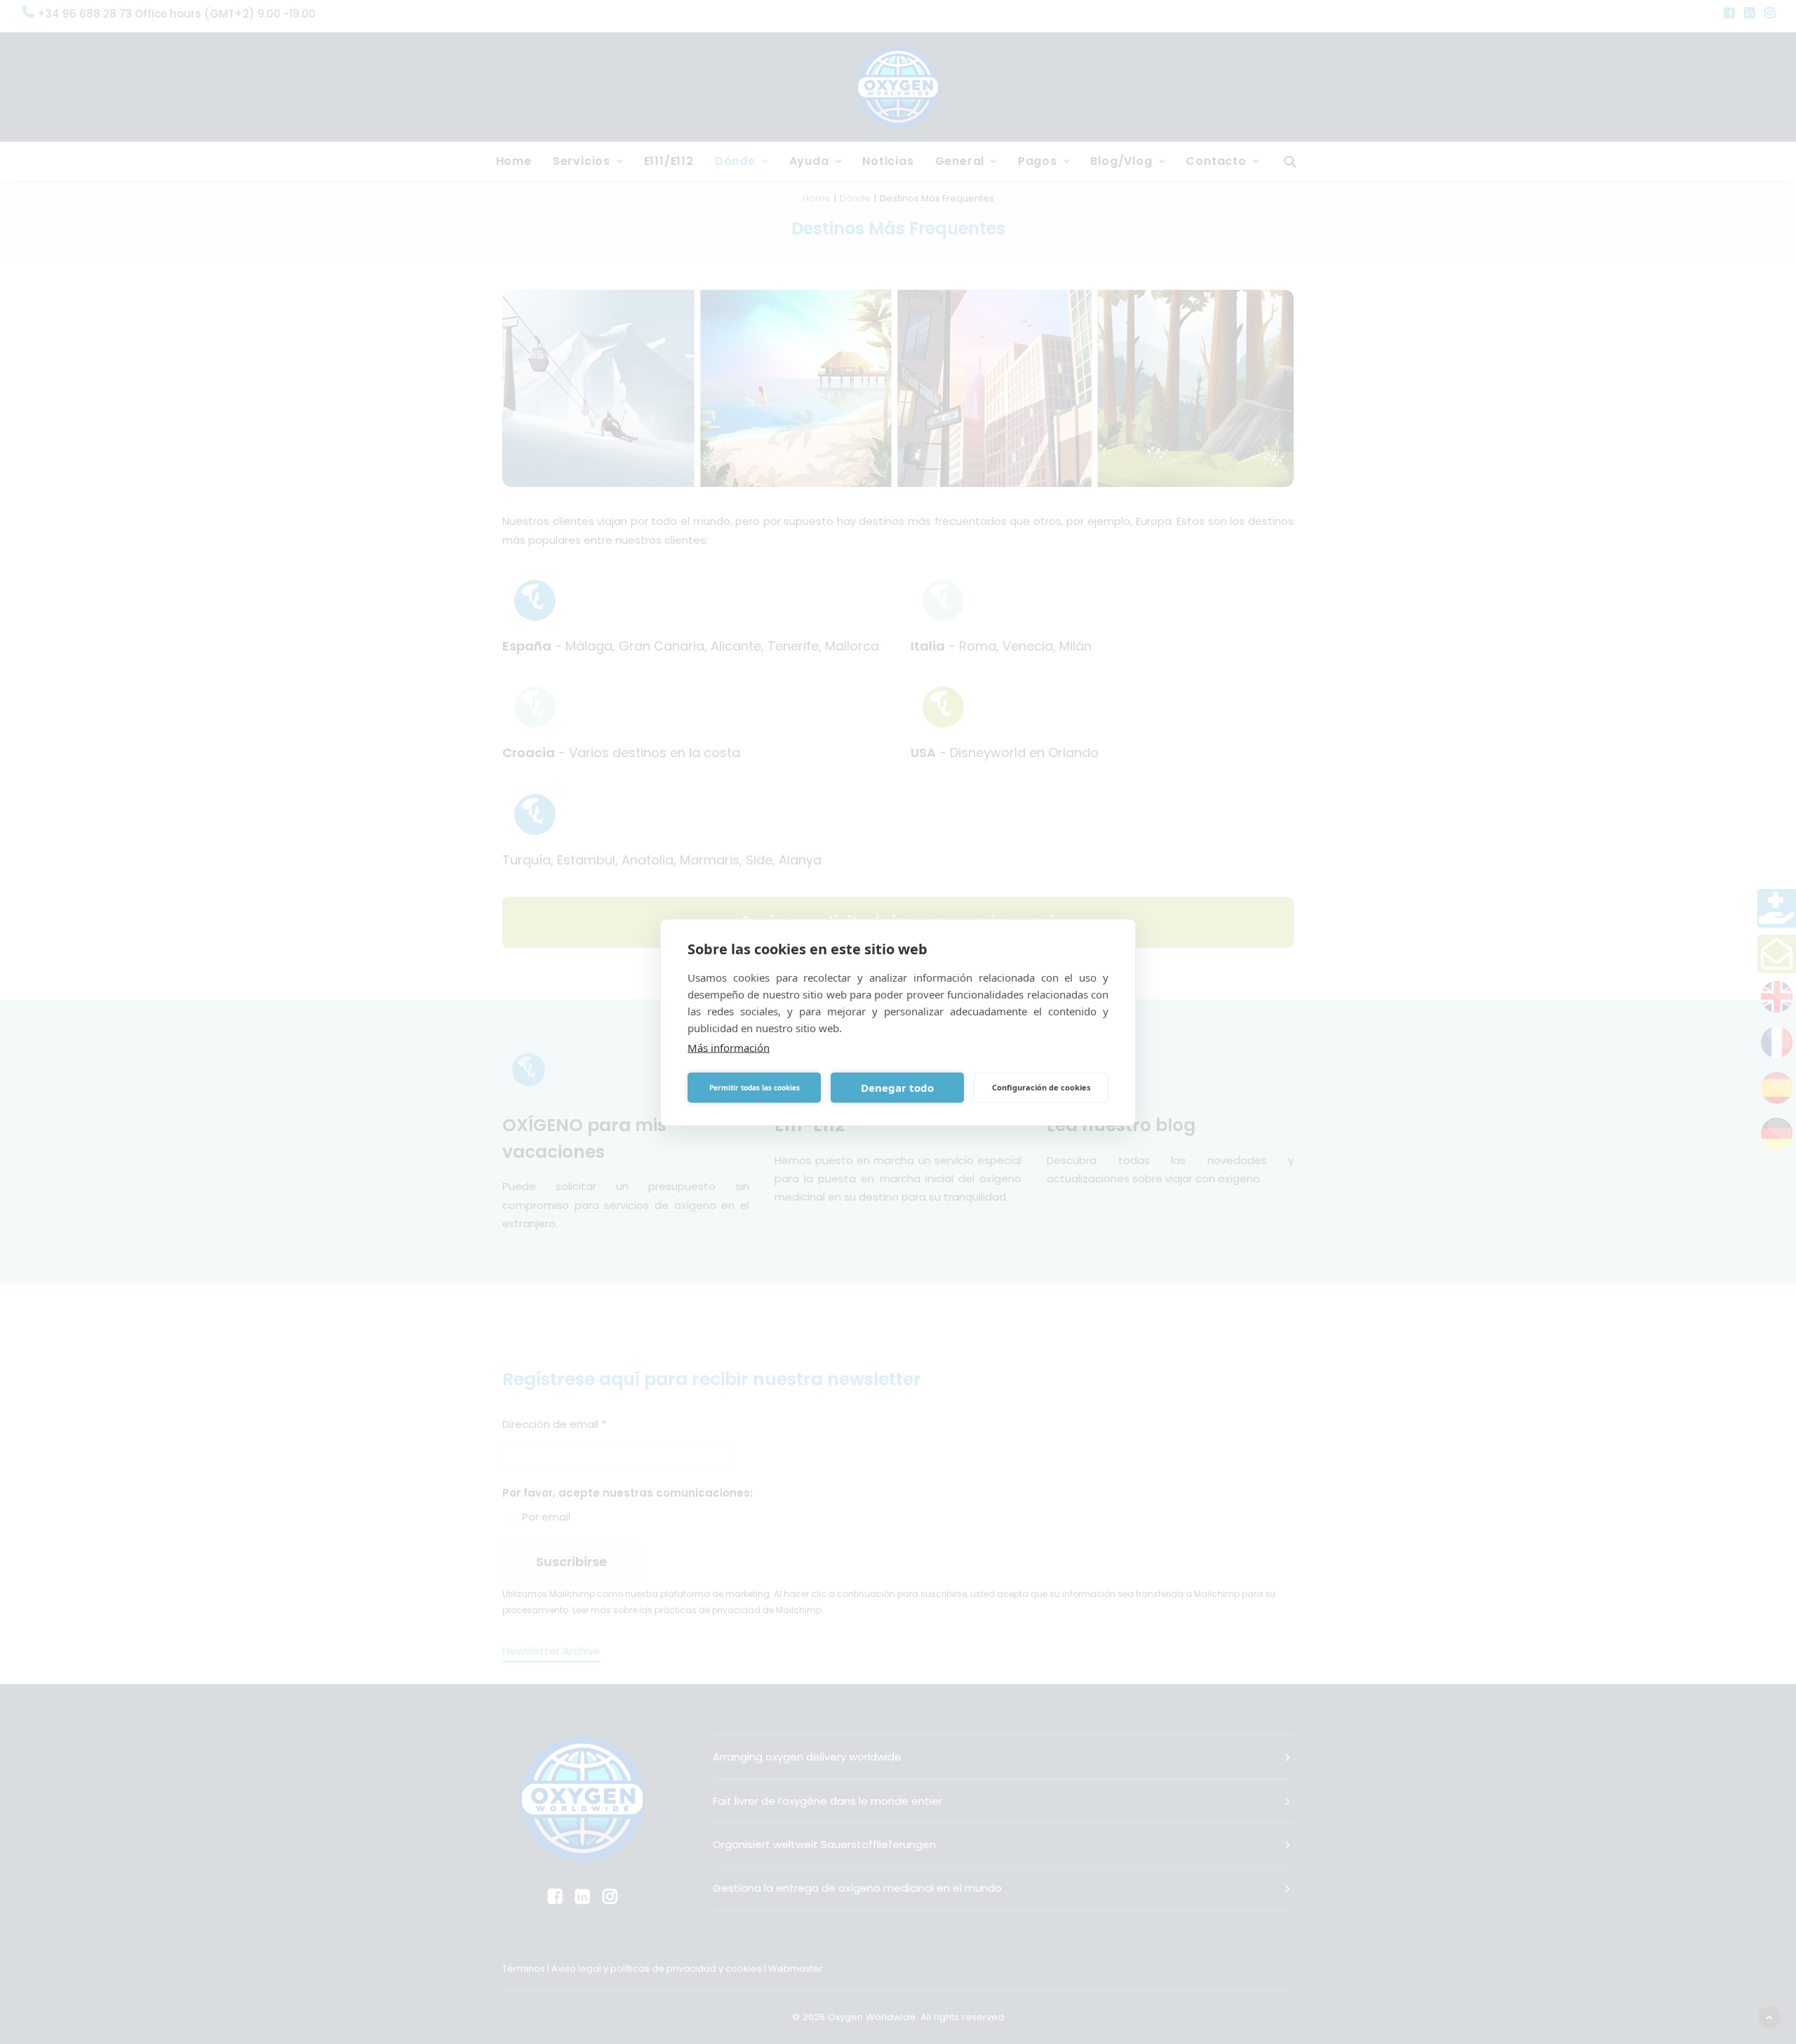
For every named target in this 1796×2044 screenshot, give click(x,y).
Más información (729, 1047)
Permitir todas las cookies (755, 1088)
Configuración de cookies (1041, 1087)
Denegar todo (897, 1088)
